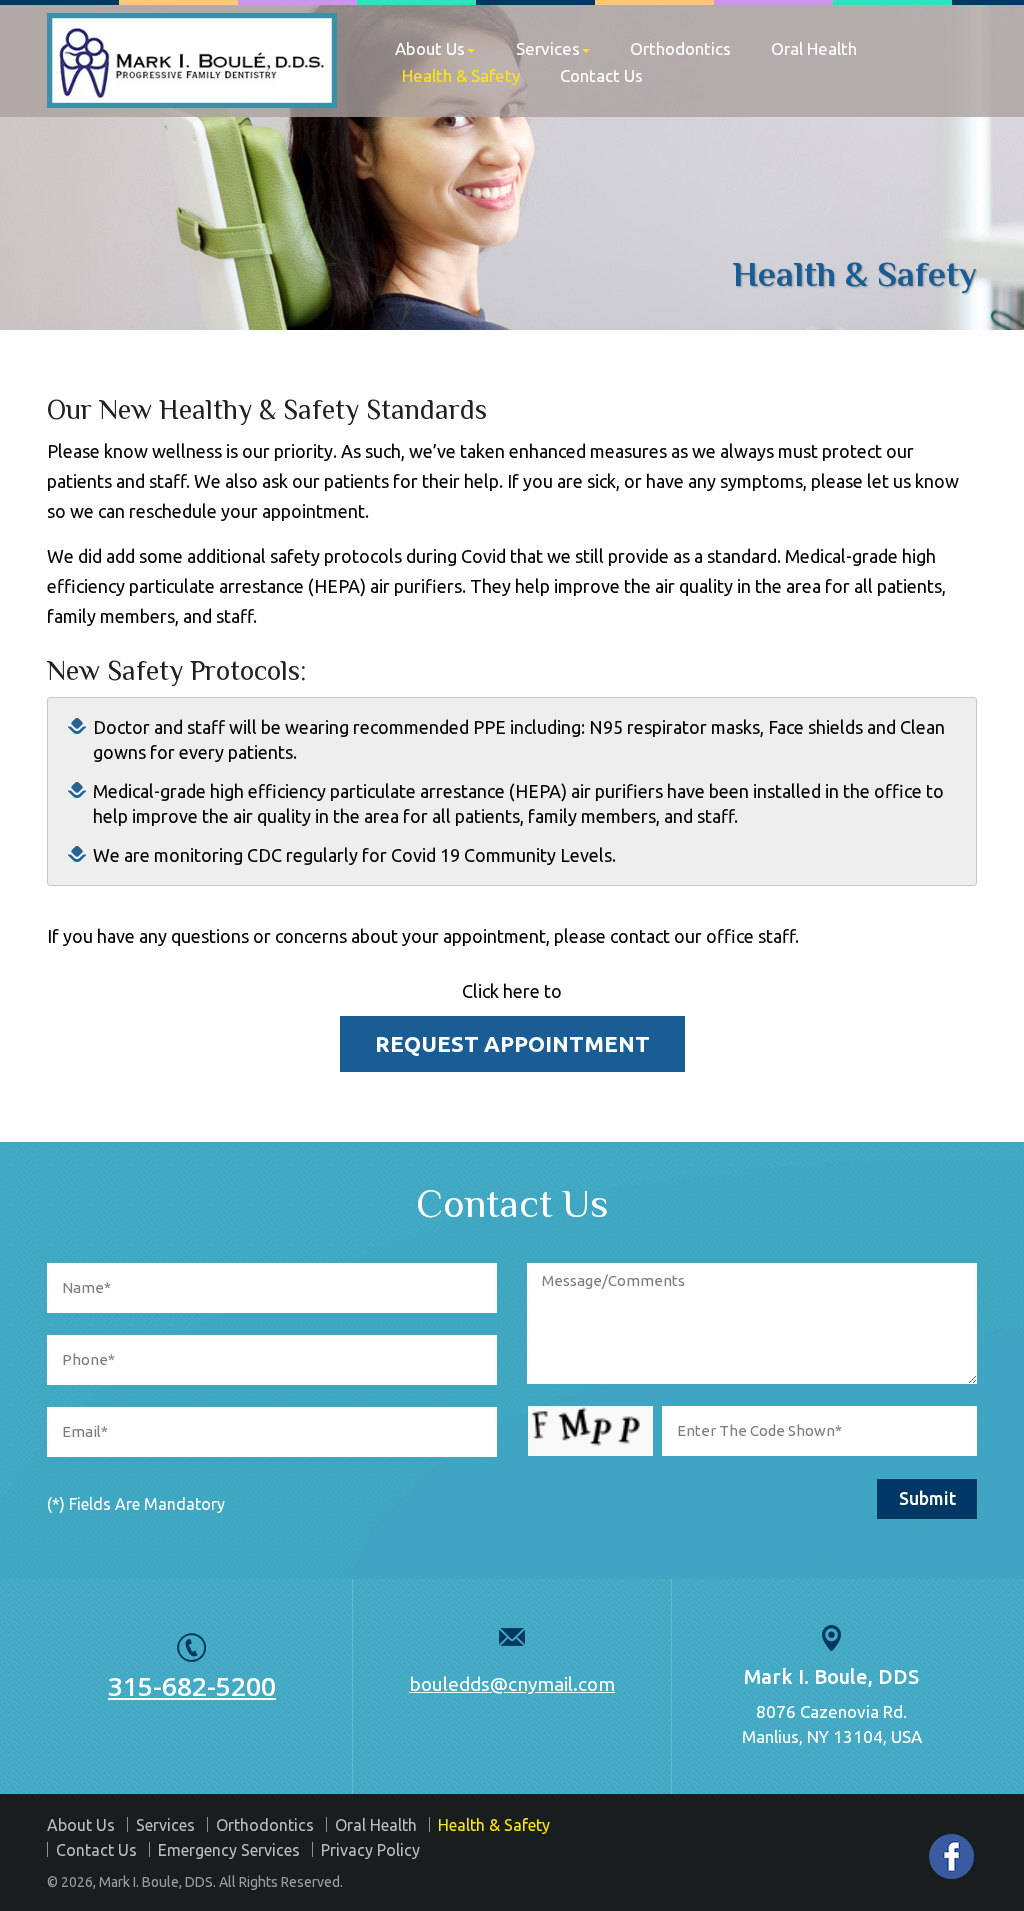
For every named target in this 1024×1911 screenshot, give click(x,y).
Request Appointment (512, 1043)
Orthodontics (680, 48)
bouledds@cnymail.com (512, 1684)
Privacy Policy (370, 1850)
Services (548, 48)
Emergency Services (229, 1850)
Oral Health (814, 48)
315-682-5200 (192, 1686)
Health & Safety (461, 75)
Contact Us (601, 75)
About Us (430, 48)
